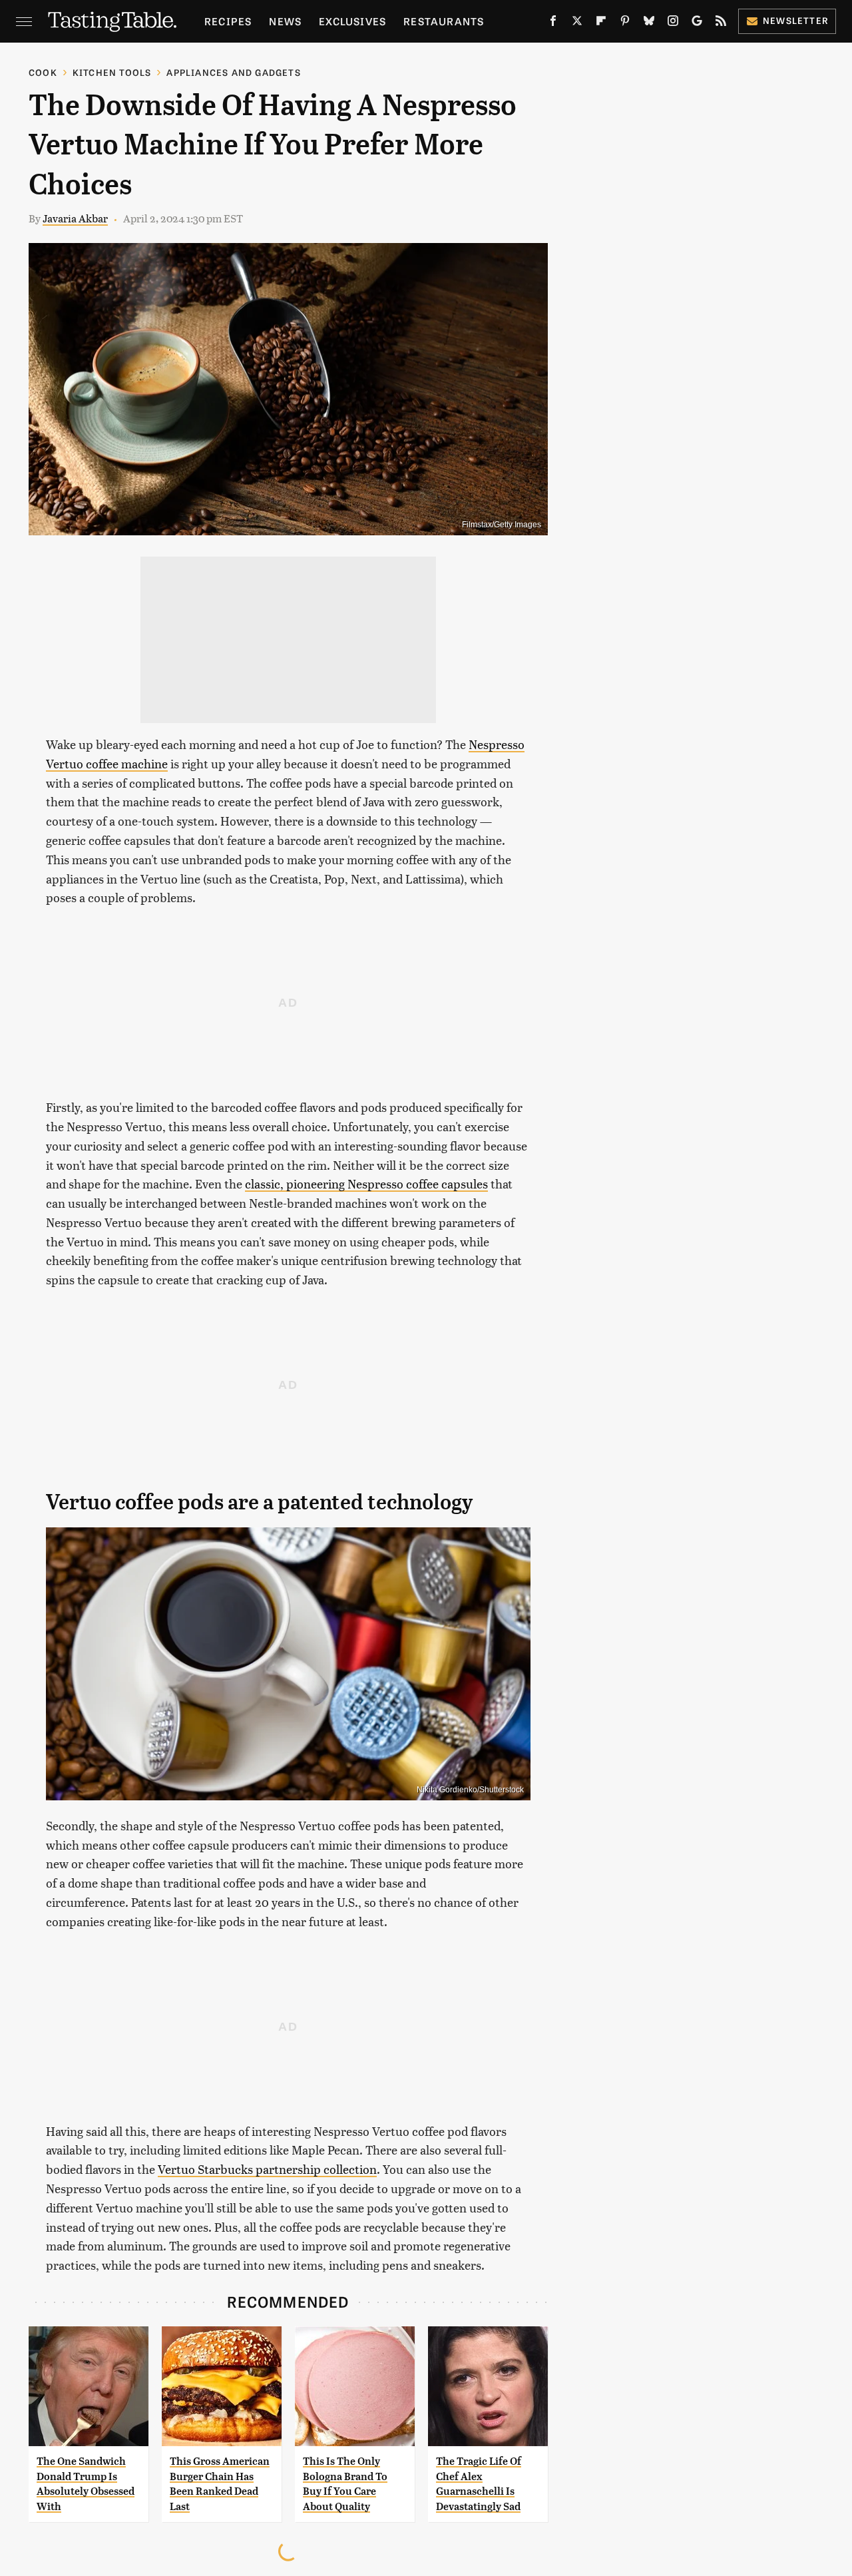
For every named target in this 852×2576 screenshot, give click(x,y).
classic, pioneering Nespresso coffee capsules (366, 1183)
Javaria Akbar (75, 218)
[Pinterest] (625, 23)
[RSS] (721, 23)
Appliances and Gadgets (233, 72)
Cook (43, 72)
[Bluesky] (649, 23)
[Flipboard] (601, 23)
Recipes (228, 21)
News (285, 21)
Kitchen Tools (112, 72)
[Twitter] (577, 23)
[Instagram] (673, 23)
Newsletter (796, 20)
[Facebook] (553, 23)
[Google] (697, 23)
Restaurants (444, 21)
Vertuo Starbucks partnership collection (267, 2169)
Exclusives (352, 21)
